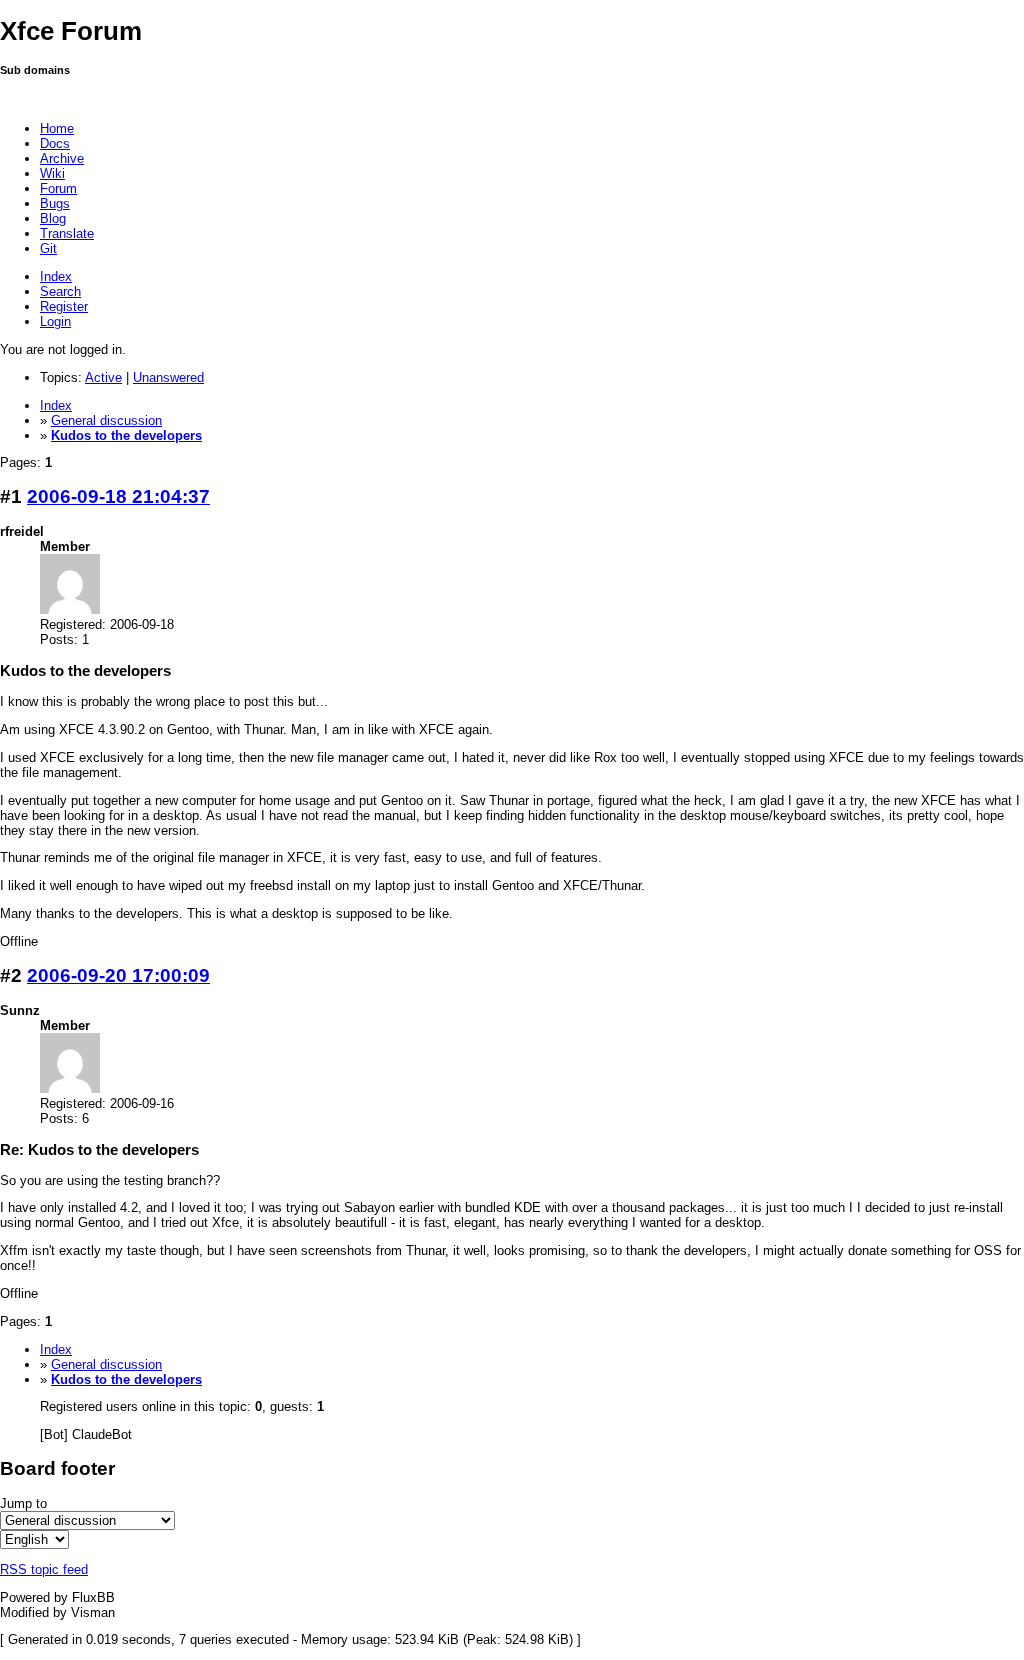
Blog (53, 218)
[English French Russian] (34, 1539)
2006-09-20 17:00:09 (118, 975)
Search (60, 291)
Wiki (52, 173)
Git (48, 248)
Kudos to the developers (126, 435)
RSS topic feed (44, 1569)
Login (55, 321)
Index (56, 276)
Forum (58, 188)
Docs (55, 143)
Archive (62, 158)
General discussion (106, 420)
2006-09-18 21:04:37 (118, 496)
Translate (67, 233)
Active (103, 377)
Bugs (55, 203)
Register (64, 306)
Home (57, 128)
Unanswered (168, 377)
